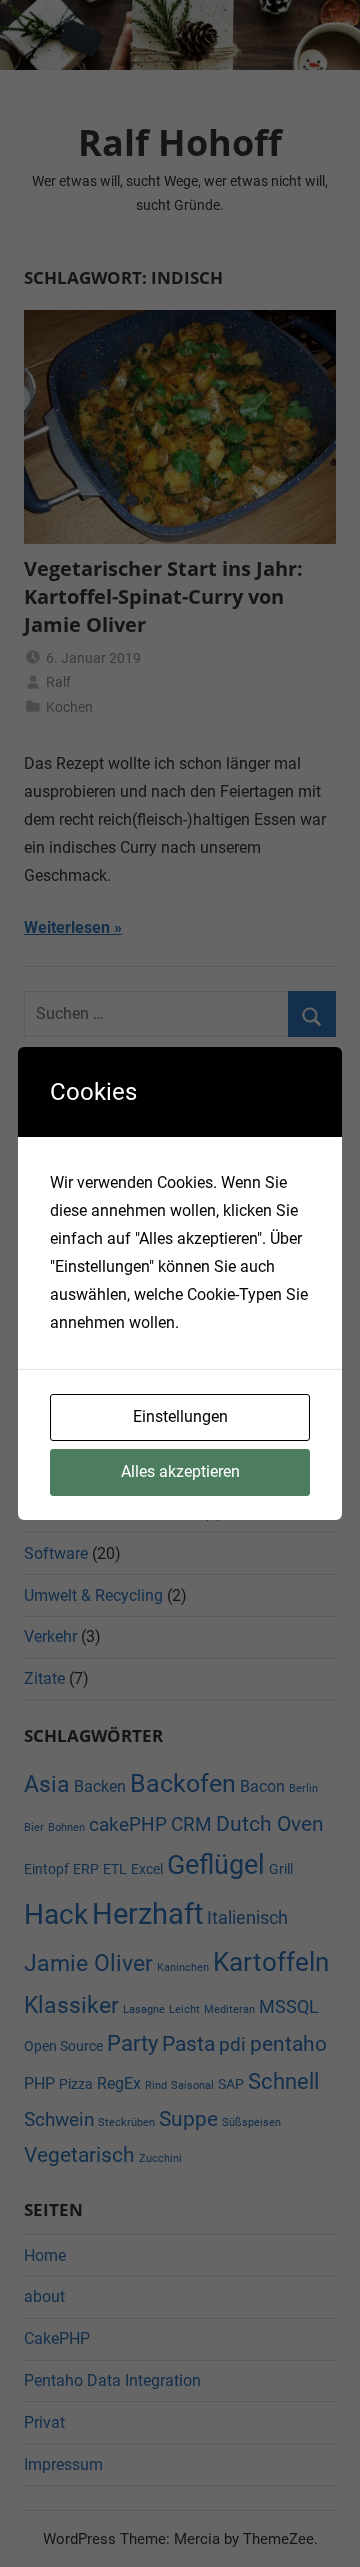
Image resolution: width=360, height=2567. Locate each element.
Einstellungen (180, 1416)
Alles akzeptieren (180, 1471)
